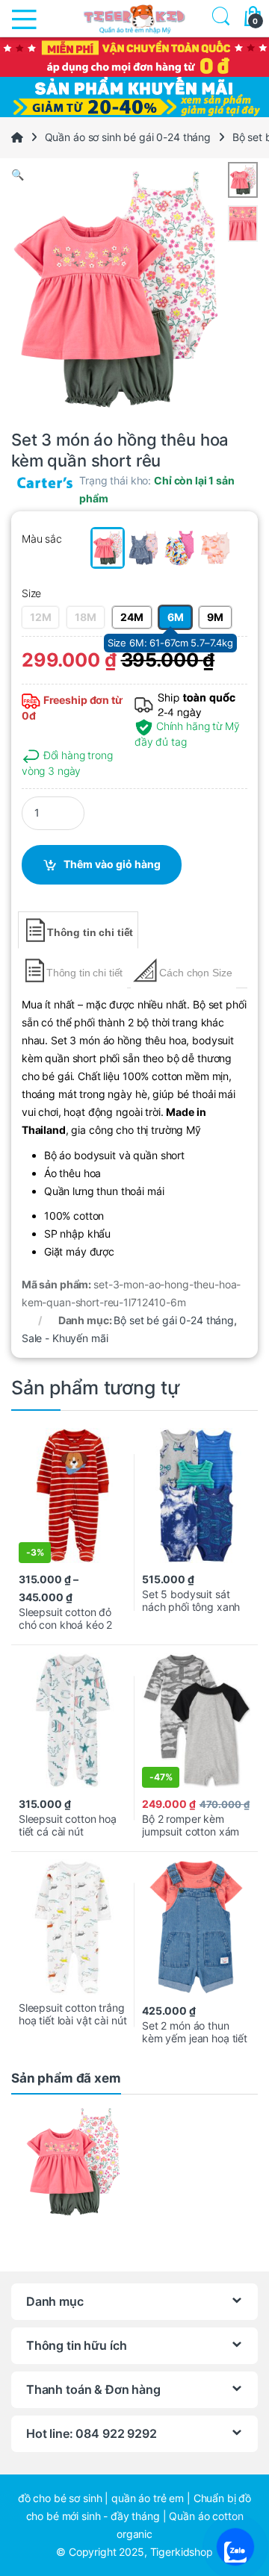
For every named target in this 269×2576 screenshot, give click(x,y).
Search (218, 18)
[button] (134, 175)
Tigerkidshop (182, 2552)
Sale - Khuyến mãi (65, 1338)
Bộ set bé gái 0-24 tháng (174, 1320)
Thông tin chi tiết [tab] (90, 932)
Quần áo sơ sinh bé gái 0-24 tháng (128, 137)
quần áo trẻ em (148, 2498)
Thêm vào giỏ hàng (112, 864)
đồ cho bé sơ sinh (60, 2498)
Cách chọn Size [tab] (195, 973)
